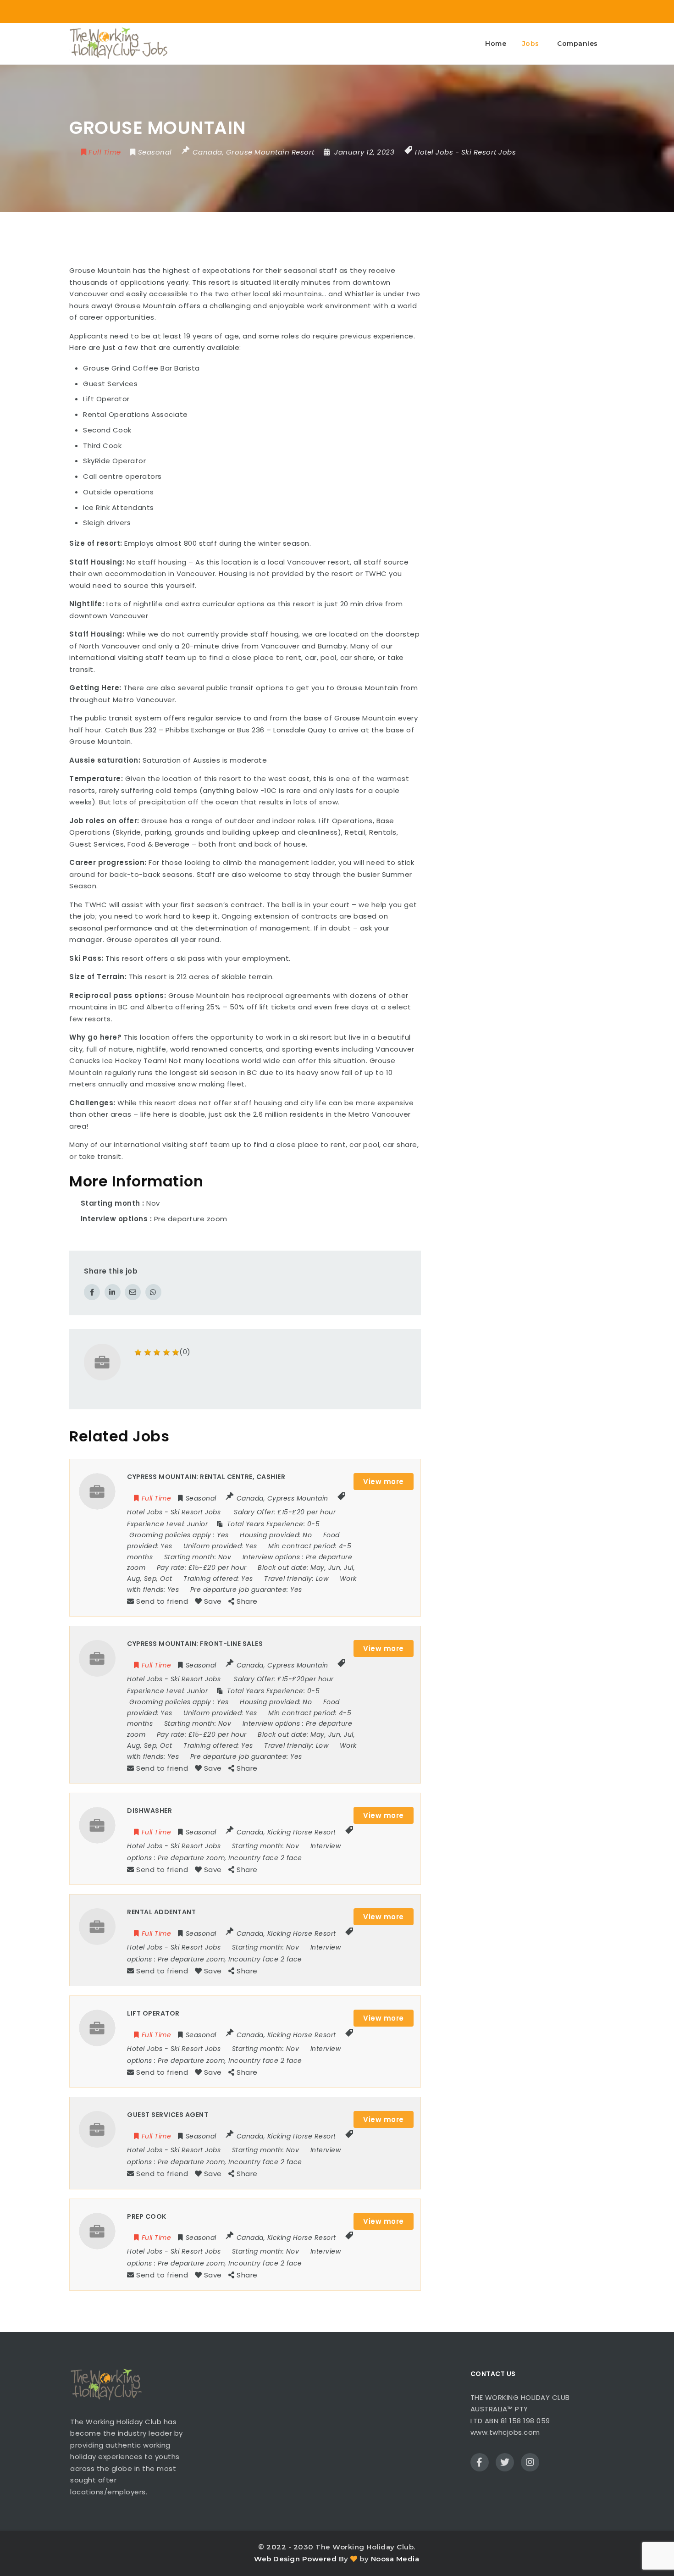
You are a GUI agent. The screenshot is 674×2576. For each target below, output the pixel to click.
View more (384, 1482)
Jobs (531, 44)
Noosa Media (395, 2559)
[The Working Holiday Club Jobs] (118, 44)
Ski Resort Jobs (489, 152)
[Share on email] (133, 1292)
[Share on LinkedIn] (113, 1292)
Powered (320, 2559)
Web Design (277, 2559)
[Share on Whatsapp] (153, 1292)
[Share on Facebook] (92, 1292)
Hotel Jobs (434, 152)
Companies (577, 44)
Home (496, 44)
